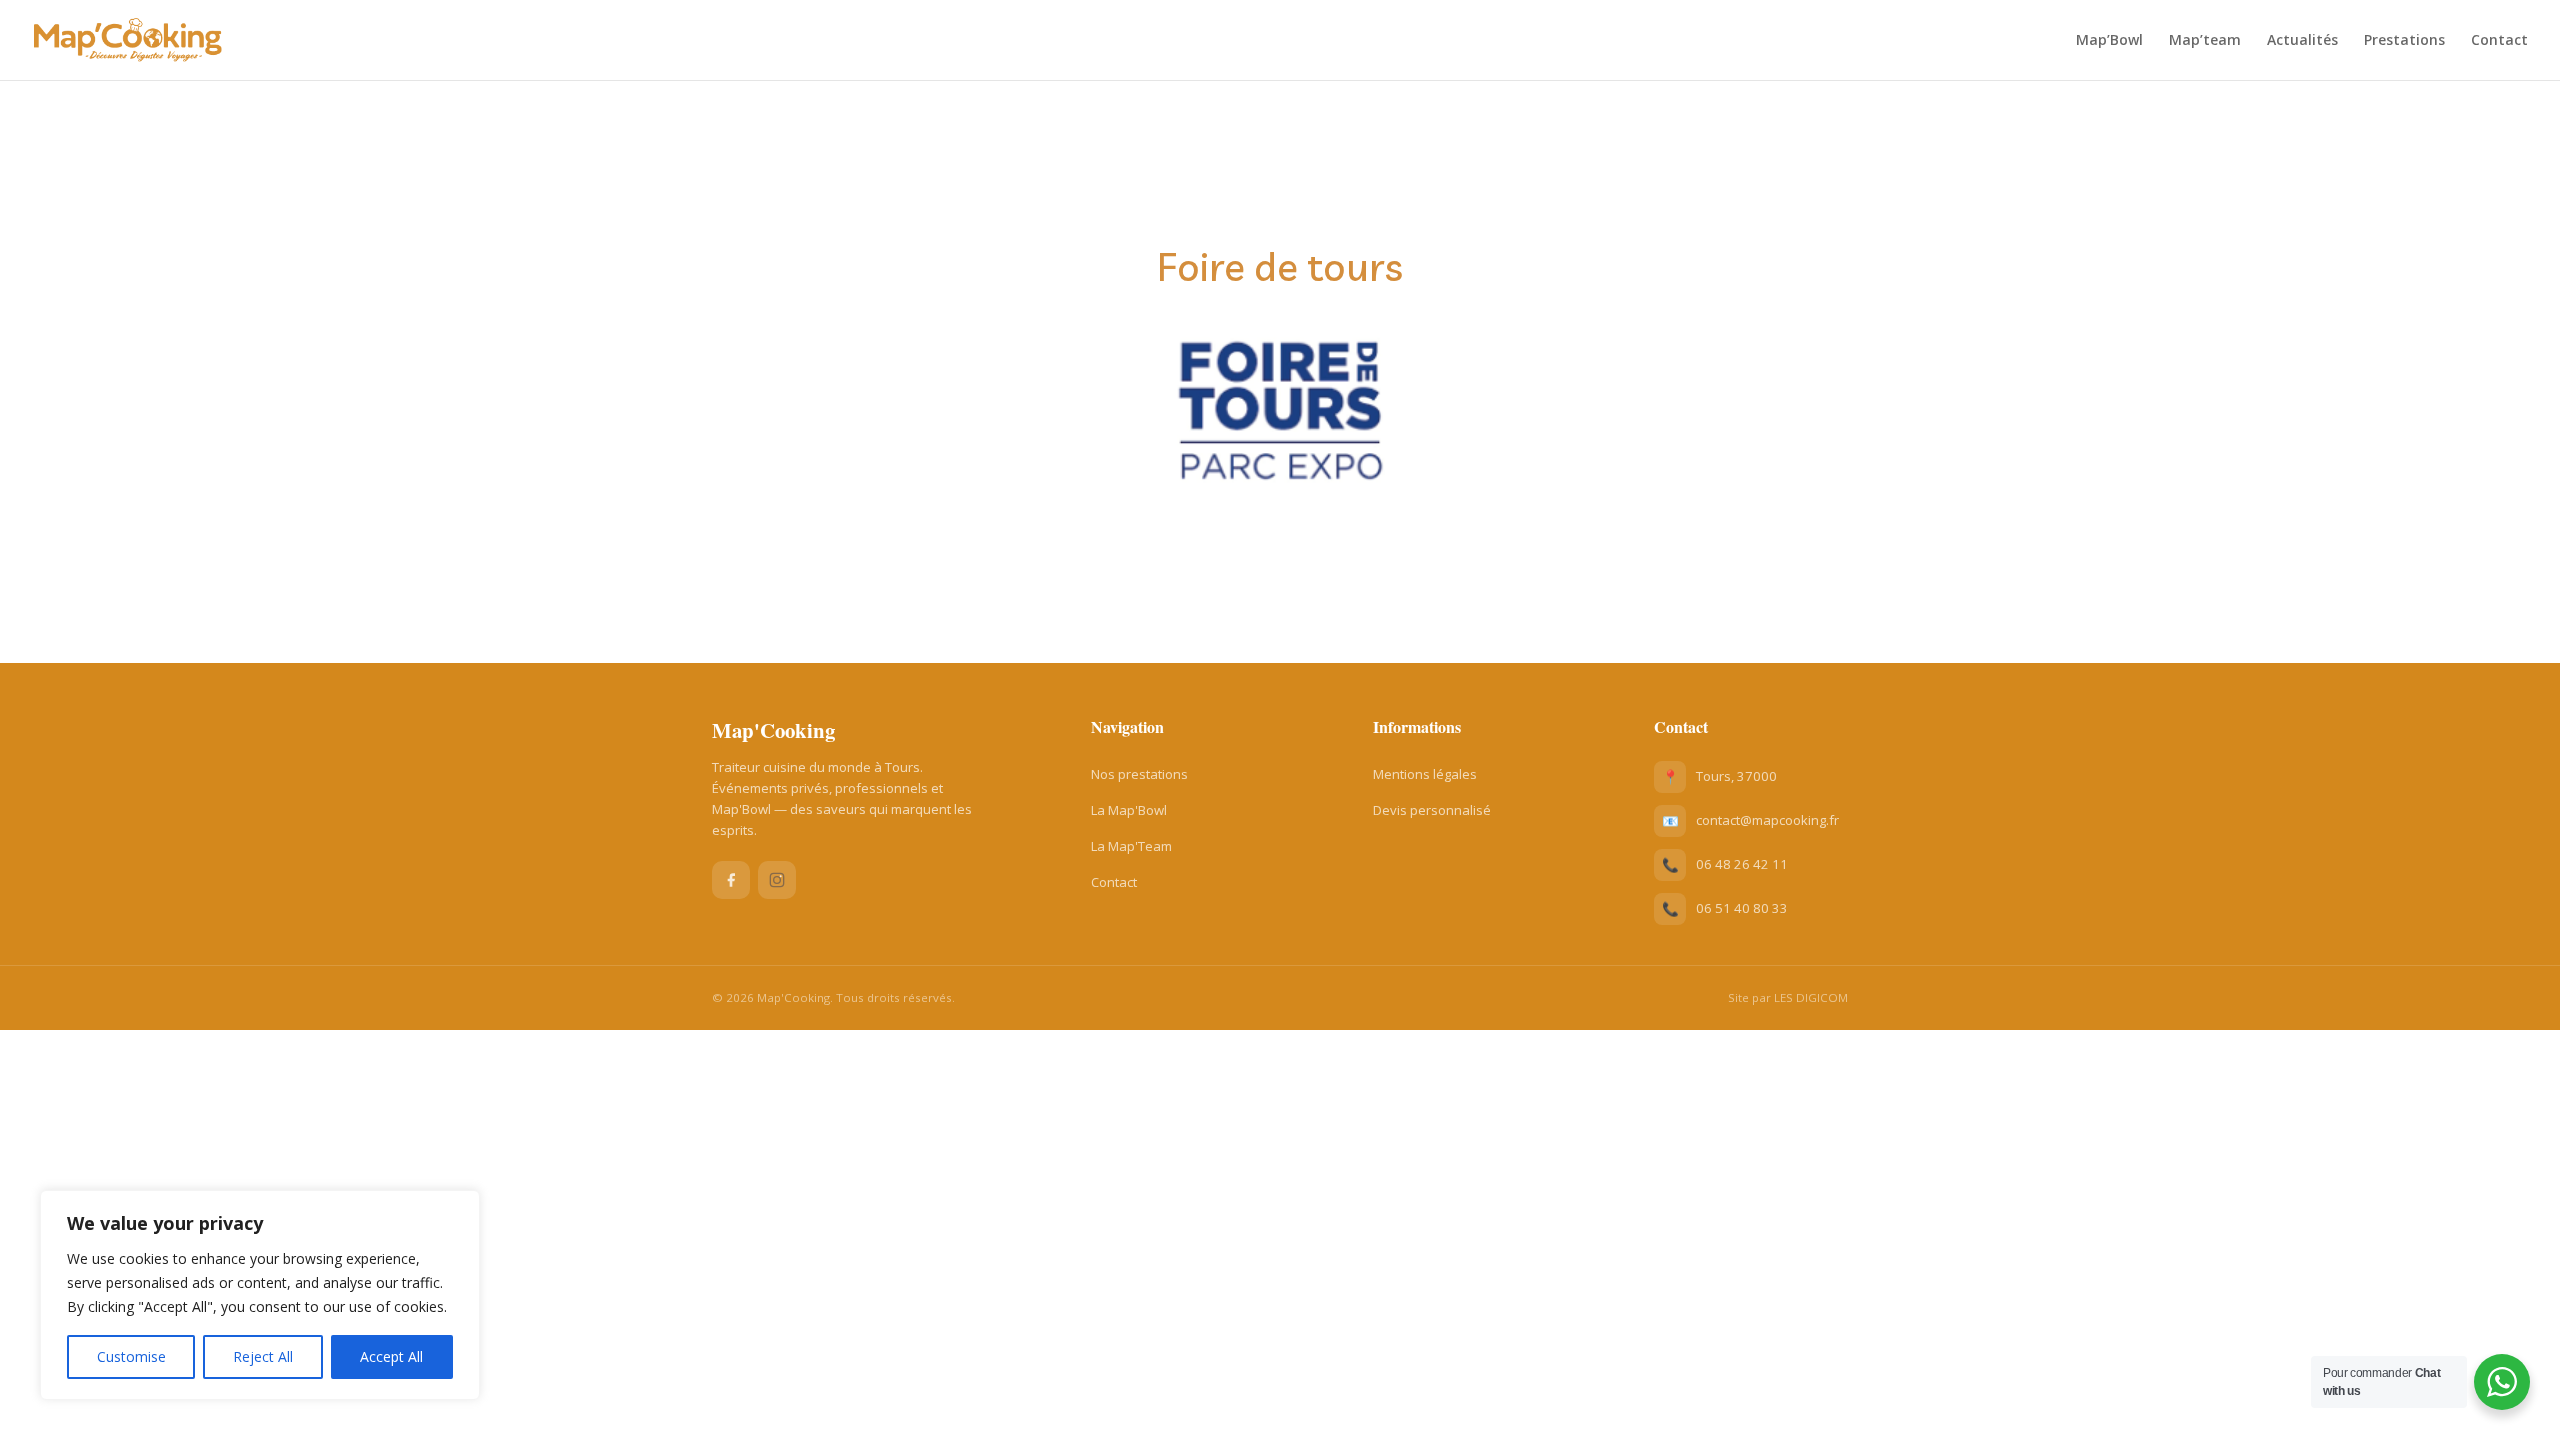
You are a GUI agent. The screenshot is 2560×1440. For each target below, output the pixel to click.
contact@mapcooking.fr (1767, 820)
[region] (260, 1295)
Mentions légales (1425, 774)
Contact (2499, 41)
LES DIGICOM (1811, 997)
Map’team (2205, 41)
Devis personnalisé (1432, 810)
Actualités (2302, 41)
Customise (131, 1356)
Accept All (391, 1356)
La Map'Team (1131, 846)
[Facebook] (731, 880)
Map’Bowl (2109, 41)
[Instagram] (777, 880)
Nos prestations (1139, 774)
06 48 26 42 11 (1742, 864)
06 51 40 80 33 (1742, 908)
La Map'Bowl (1129, 810)
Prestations (2404, 41)
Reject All (263, 1356)
